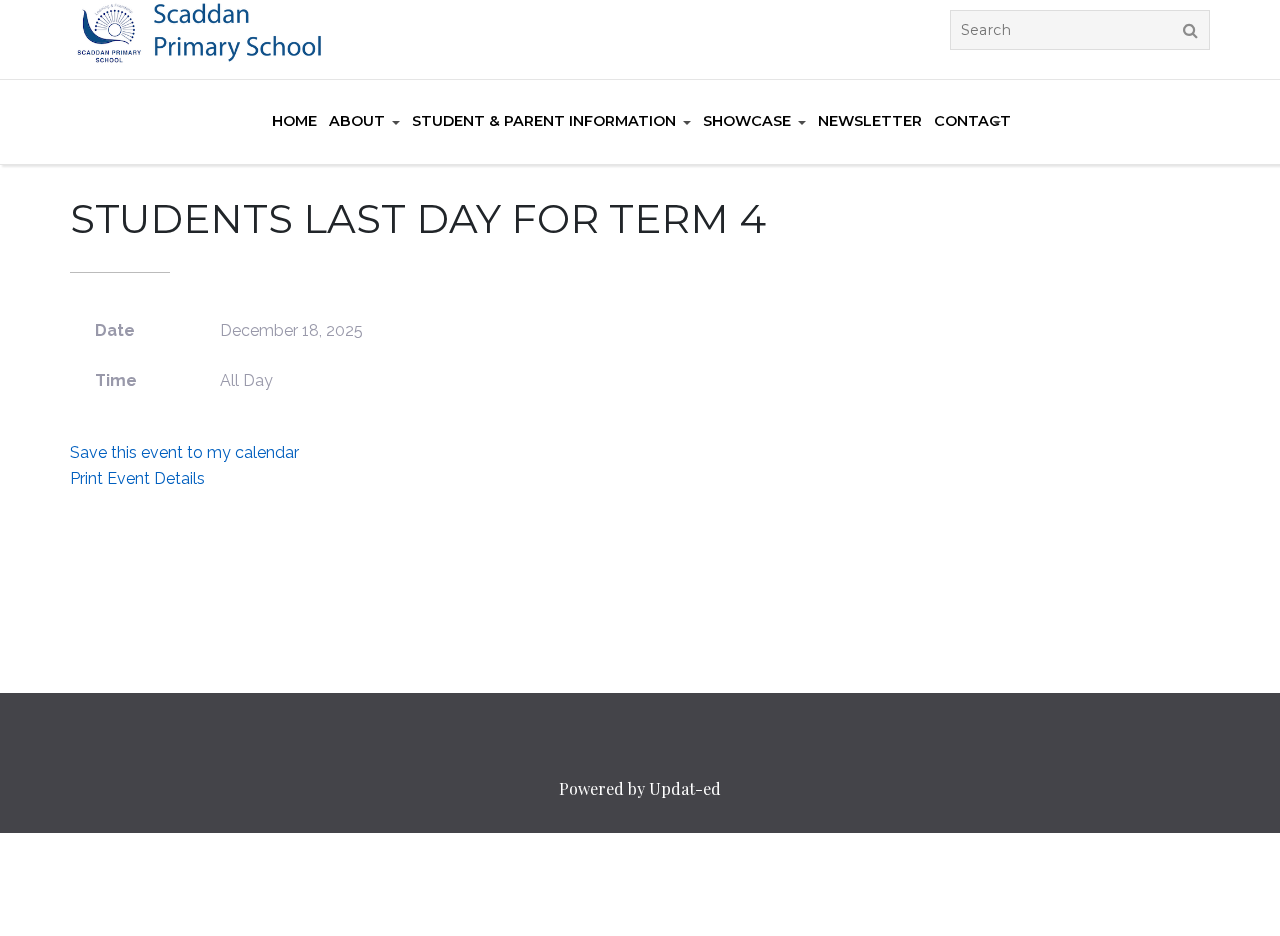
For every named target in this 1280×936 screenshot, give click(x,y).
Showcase (747, 121)
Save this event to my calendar (184, 452)
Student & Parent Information (544, 121)
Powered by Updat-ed (640, 788)
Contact (972, 121)
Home (294, 121)
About (357, 121)
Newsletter (870, 121)
